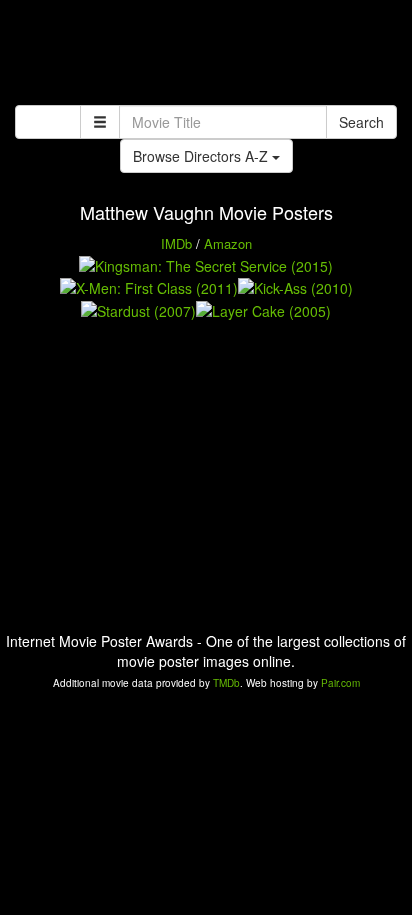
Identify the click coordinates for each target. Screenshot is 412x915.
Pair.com (340, 683)
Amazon (228, 243)
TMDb (226, 683)
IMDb (176, 243)
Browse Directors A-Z (202, 156)
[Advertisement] (206, 55)
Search (361, 122)
